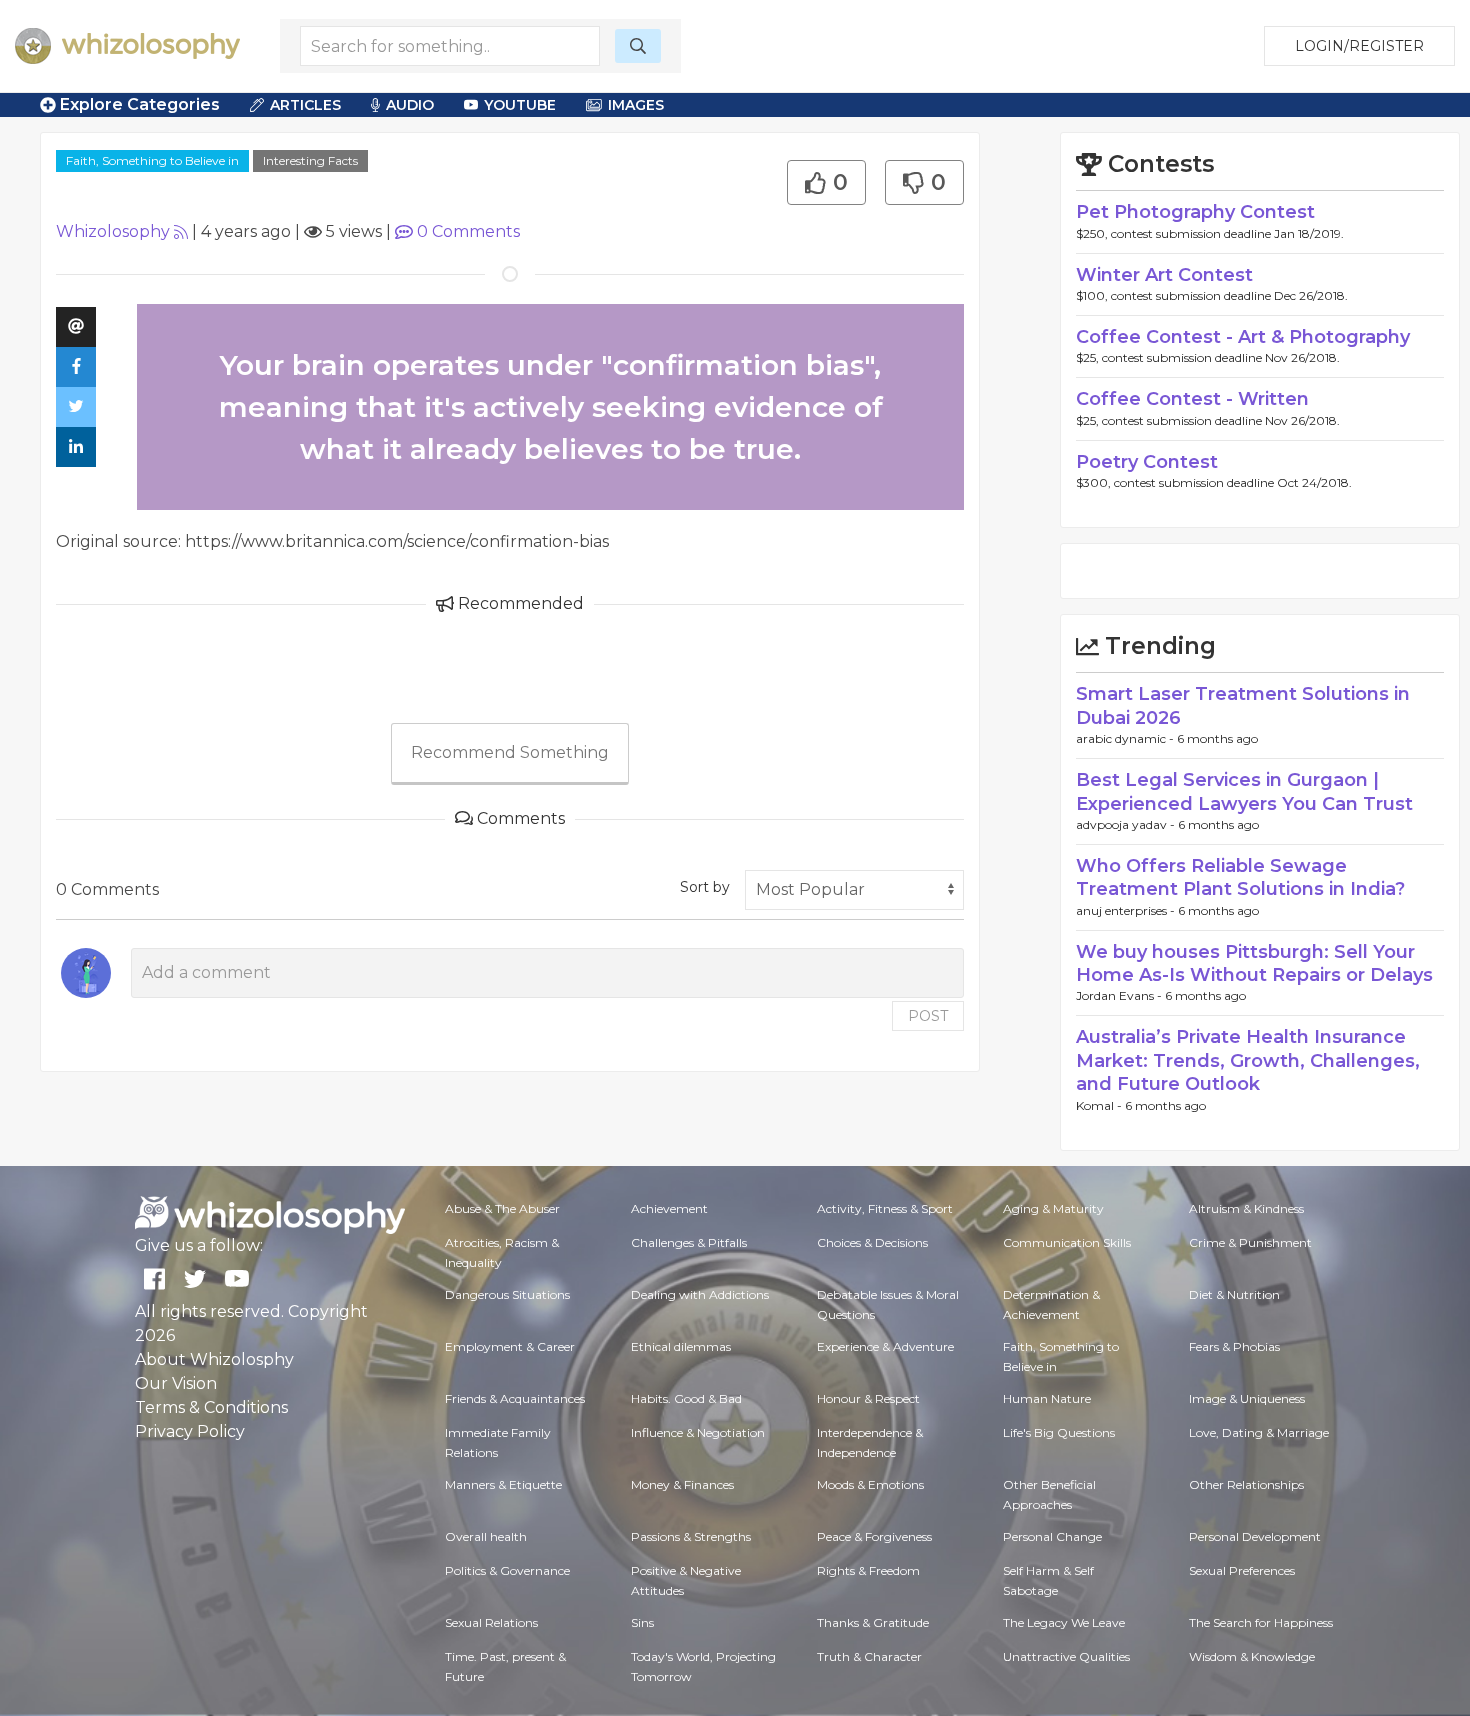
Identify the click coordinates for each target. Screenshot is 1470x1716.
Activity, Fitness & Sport (885, 1208)
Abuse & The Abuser (502, 1208)
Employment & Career (510, 1346)
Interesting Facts (310, 160)
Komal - (1100, 1105)
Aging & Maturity (1053, 1208)
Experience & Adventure (885, 1346)
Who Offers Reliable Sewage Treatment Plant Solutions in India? (1240, 877)
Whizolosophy (113, 231)
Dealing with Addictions (700, 1294)
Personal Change (1052, 1536)
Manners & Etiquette (503, 1484)
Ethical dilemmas (681, 1346)
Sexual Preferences (1242, 1570)
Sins (642, 1622)
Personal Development (1255, 1536)
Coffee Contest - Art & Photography (1243, 337)
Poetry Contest (1147, 462)
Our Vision (176, 1383)
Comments (468, 231)
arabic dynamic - (1126, 738)
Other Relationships (1246, 1484)
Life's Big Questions (1059, 1432)
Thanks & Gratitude (873, 1622)
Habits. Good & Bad (686, 1398)
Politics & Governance (507, 1570)
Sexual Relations (491, 1622)
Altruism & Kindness (1246, 1208)
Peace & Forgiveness (874, 1536)
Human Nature (1047, 1398)
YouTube (520, 105)
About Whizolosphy (214, 1359)
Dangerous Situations (507, 1294)
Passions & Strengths (691, 1536)
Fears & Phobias (1234, 1346)
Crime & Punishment (1250, 1242)
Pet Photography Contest (1195, 212)
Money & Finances (682, 1484)
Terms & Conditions (211, 1407)
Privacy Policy (190, 1431)
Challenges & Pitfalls (689, 1242)
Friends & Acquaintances (515, 1398)
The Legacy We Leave (1064, 1622)
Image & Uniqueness (1247, 1398)
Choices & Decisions (872, 1242)
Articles (305, 105)
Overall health (486, 1536)
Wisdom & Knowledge (1252, 1656)
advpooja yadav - (1127, 824)
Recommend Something (510, 752)
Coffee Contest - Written (1192, 399)
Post (928, 1016)
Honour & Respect (868, 1398)
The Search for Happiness (1261, 1622)
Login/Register (1359, 46)
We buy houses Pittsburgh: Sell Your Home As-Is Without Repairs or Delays (1254, 963)
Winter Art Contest (1164, 275)
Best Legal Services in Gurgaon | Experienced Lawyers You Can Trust (1244, 791)
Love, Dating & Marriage (1259, 1432)
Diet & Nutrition (1234, 1294)
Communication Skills (1067, 1242)
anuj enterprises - (1127, 910)
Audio (410, 105)
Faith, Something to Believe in (152, 160)
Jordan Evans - (1120, 995)
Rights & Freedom (868, 1570)
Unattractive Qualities (1066, 1656)
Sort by (705, 887)
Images (636, 105)
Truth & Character (869, 1656)
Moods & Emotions (870, 1484)
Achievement (669, 1208)
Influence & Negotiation (698, 1432)
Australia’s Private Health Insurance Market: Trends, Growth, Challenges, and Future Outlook (1248, 1060)
